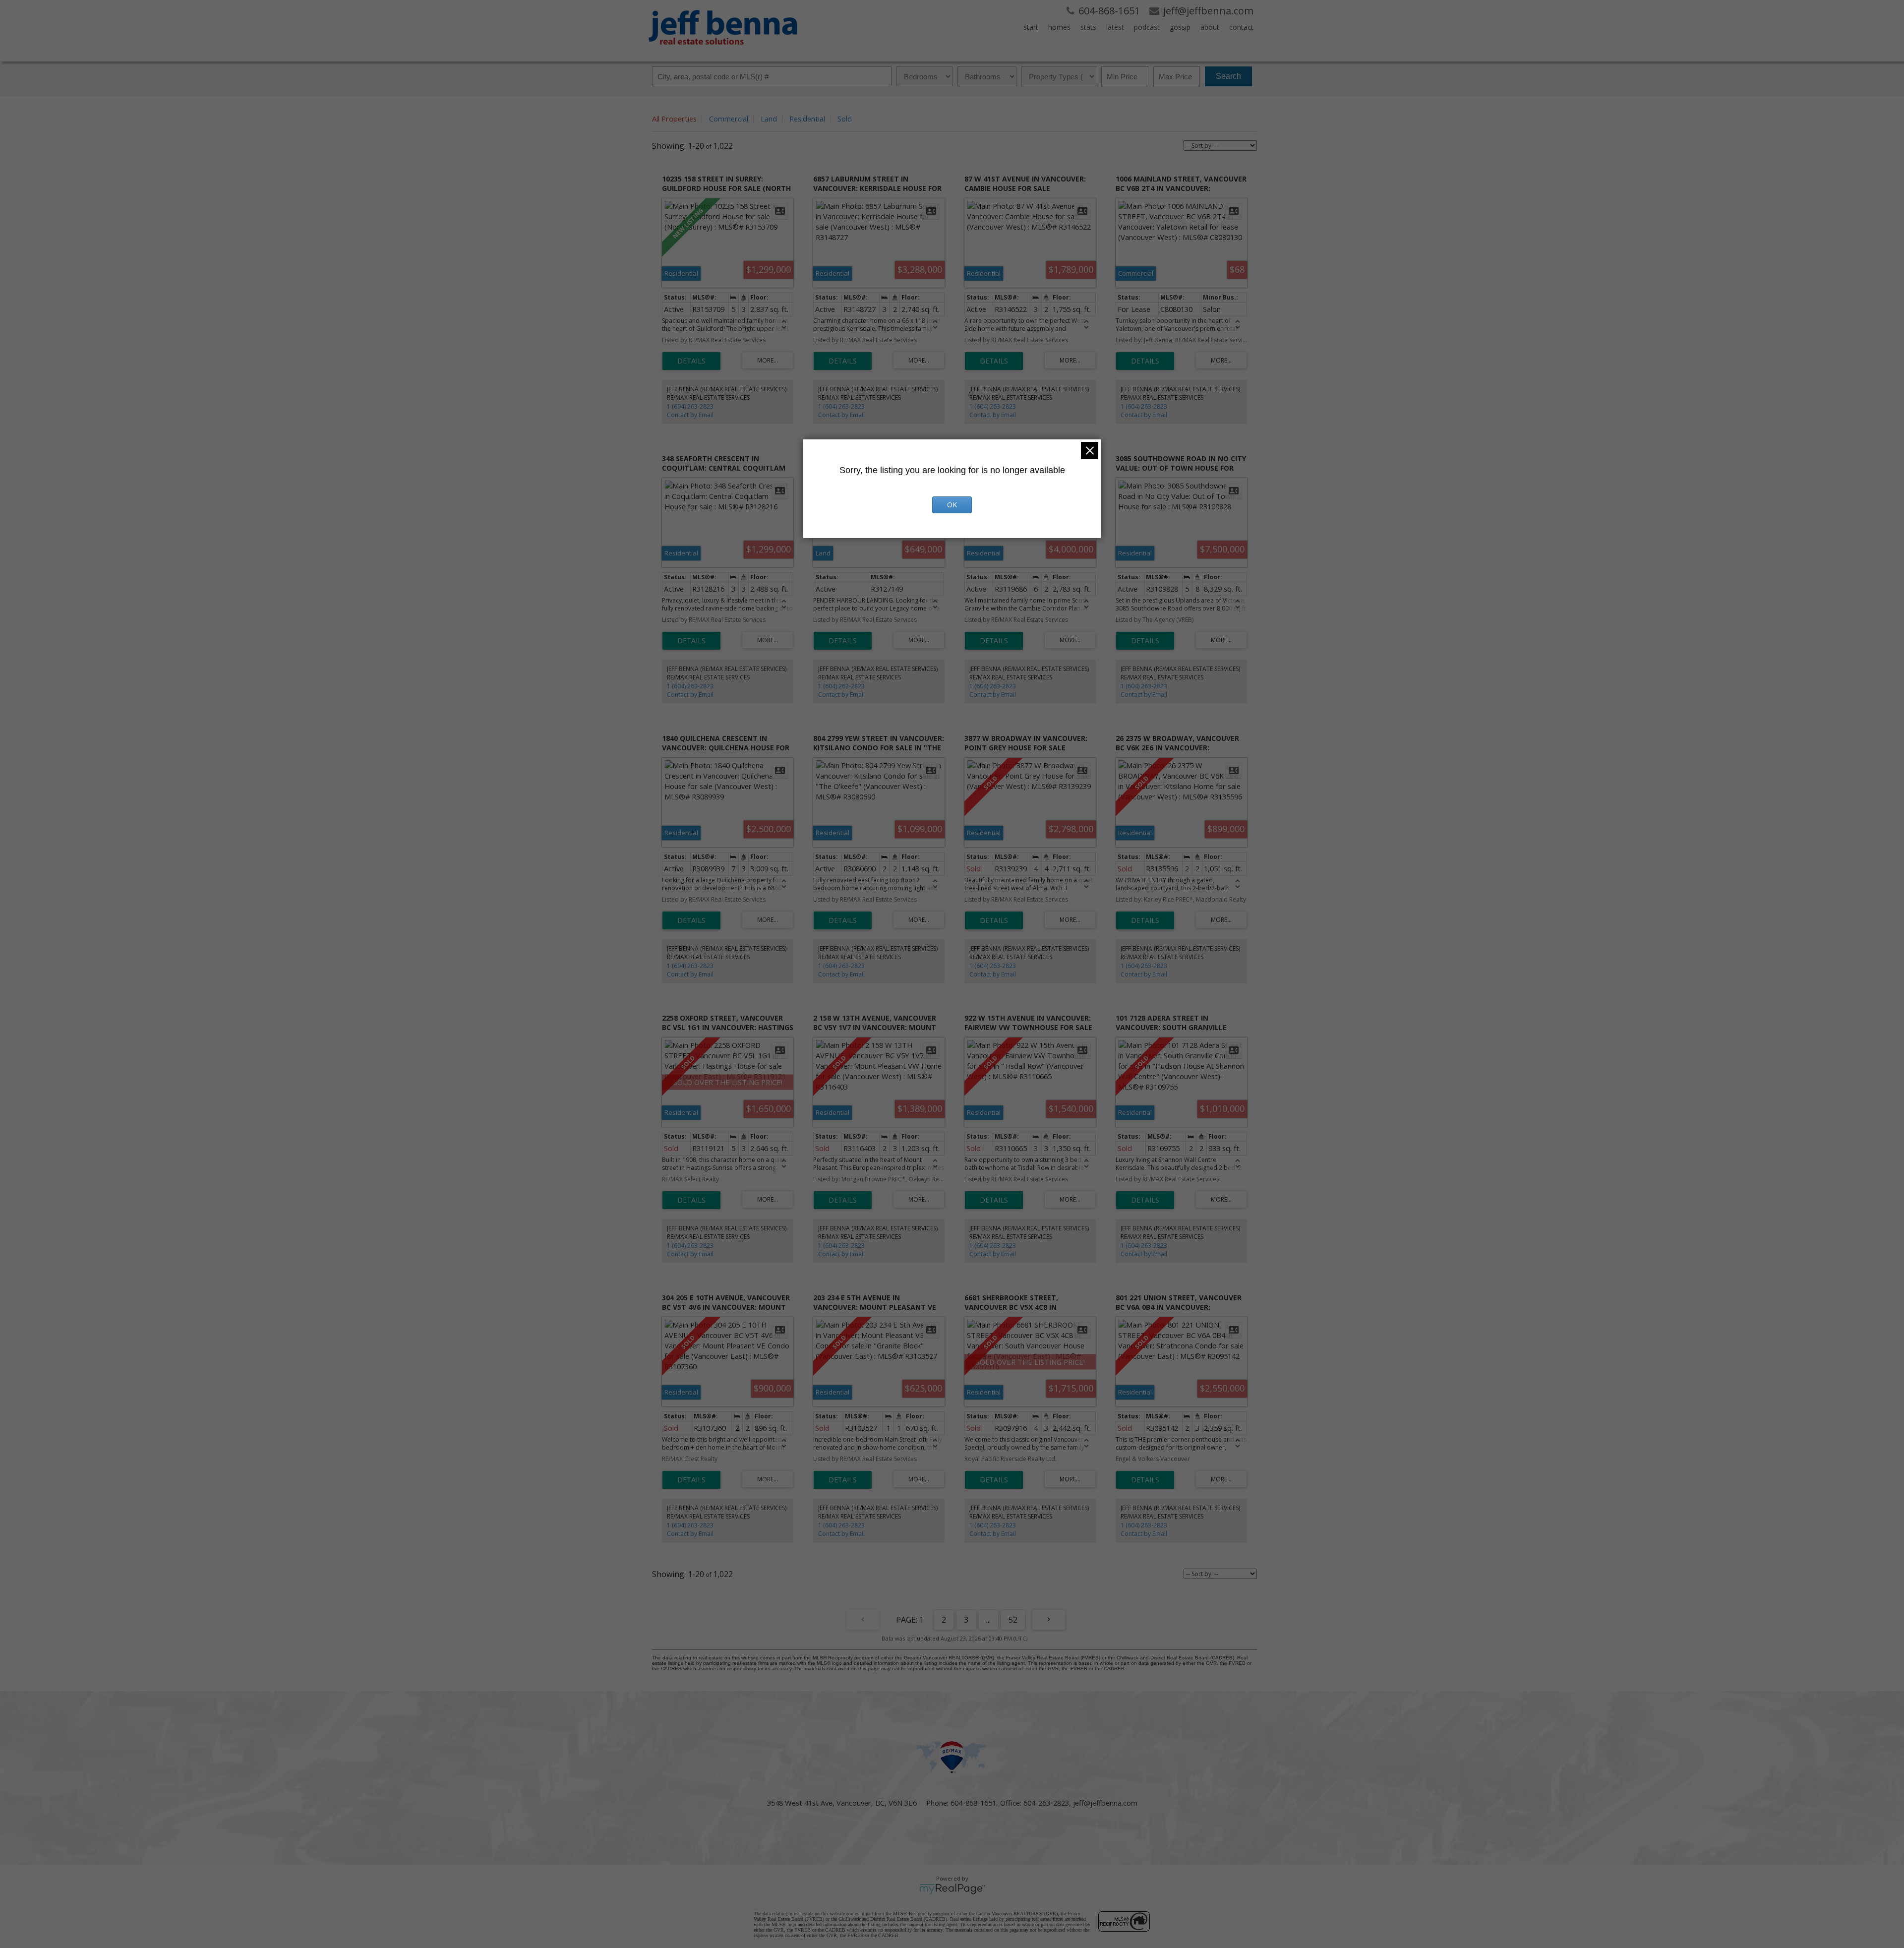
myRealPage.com (952, 1889)
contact (1241, 27)
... (988, 1620)
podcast (1147, 27)
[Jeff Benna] (723, 52)
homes (1059, 27)
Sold (845, 119)
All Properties (674, 119)
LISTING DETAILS (691, 361)
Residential (807, 119)
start (1031, 27)
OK (952, 505)
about (1210, 27)
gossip (1180, 27)
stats (1088, 27)
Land (769, 119)
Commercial (729, 119)
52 (1013, 1620)
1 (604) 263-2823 (690, 406)
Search (1228, 76)
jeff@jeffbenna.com (1105, 1803)
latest (1115, 27)
